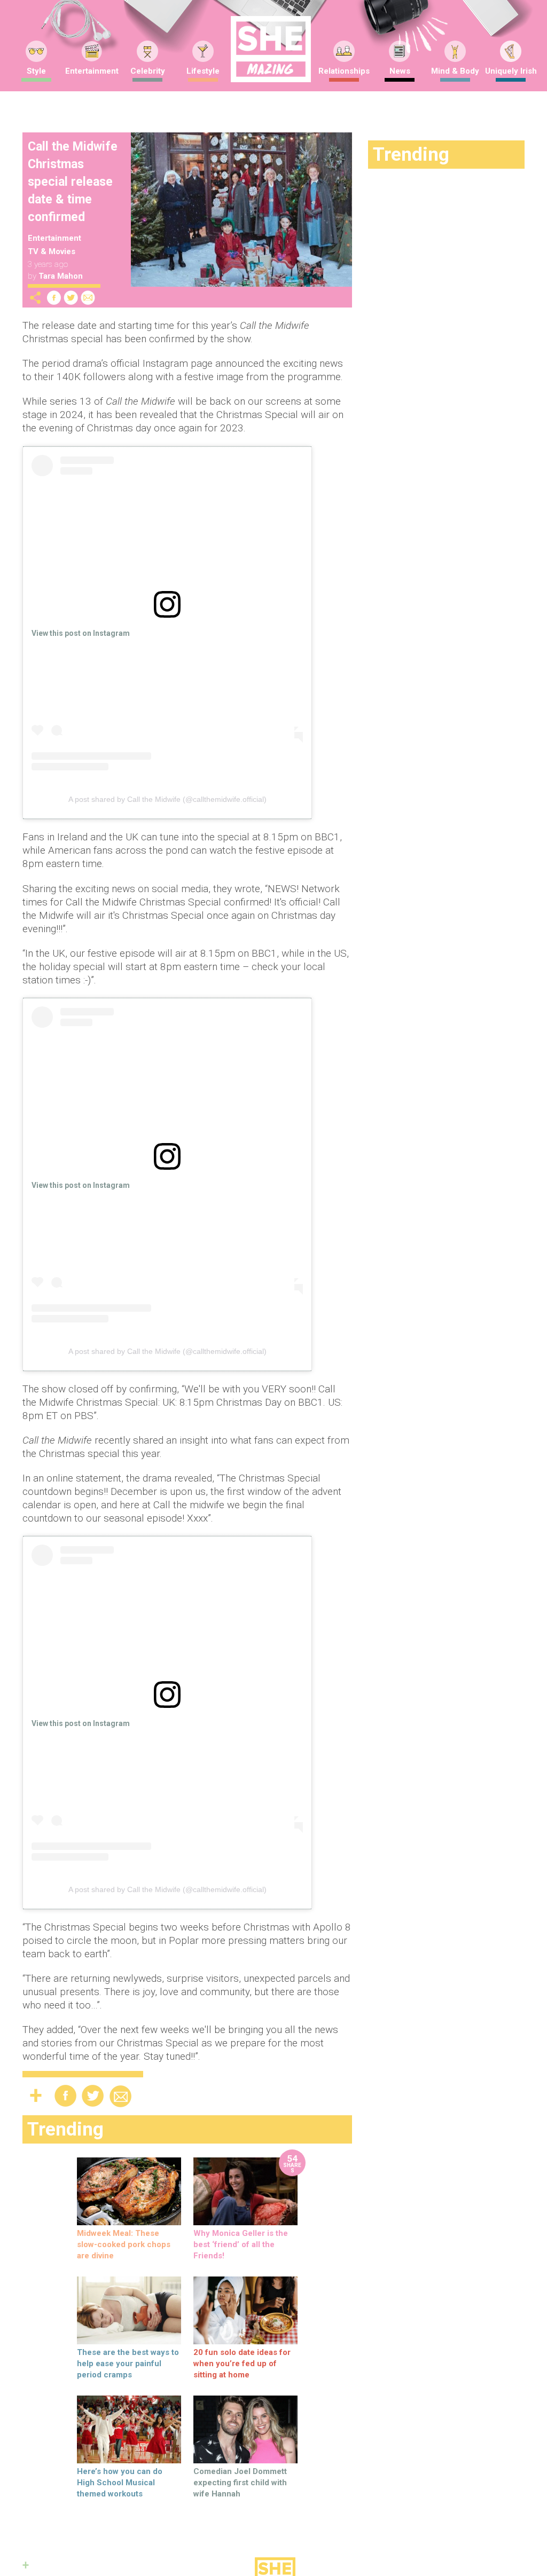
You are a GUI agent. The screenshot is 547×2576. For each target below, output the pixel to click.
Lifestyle (203, 71)
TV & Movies (52, 251)
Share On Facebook (54, 298)
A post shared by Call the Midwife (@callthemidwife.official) (167, 799)
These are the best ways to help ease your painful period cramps (128, 2364)
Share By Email (88, 298)
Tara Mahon (61, 276)
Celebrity (148, 71)
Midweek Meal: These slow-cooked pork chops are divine (124, 2244)
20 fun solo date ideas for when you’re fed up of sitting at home (242, 2364)
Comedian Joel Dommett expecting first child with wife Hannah (240, 2483)
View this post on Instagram (81, 633)
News (400, 71)
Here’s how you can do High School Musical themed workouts (120, 2483)
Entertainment (92, 71)
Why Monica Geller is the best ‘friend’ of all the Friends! (241, 2244)
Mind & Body (455, 71)
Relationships (344, 71)
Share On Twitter (71, 298)
